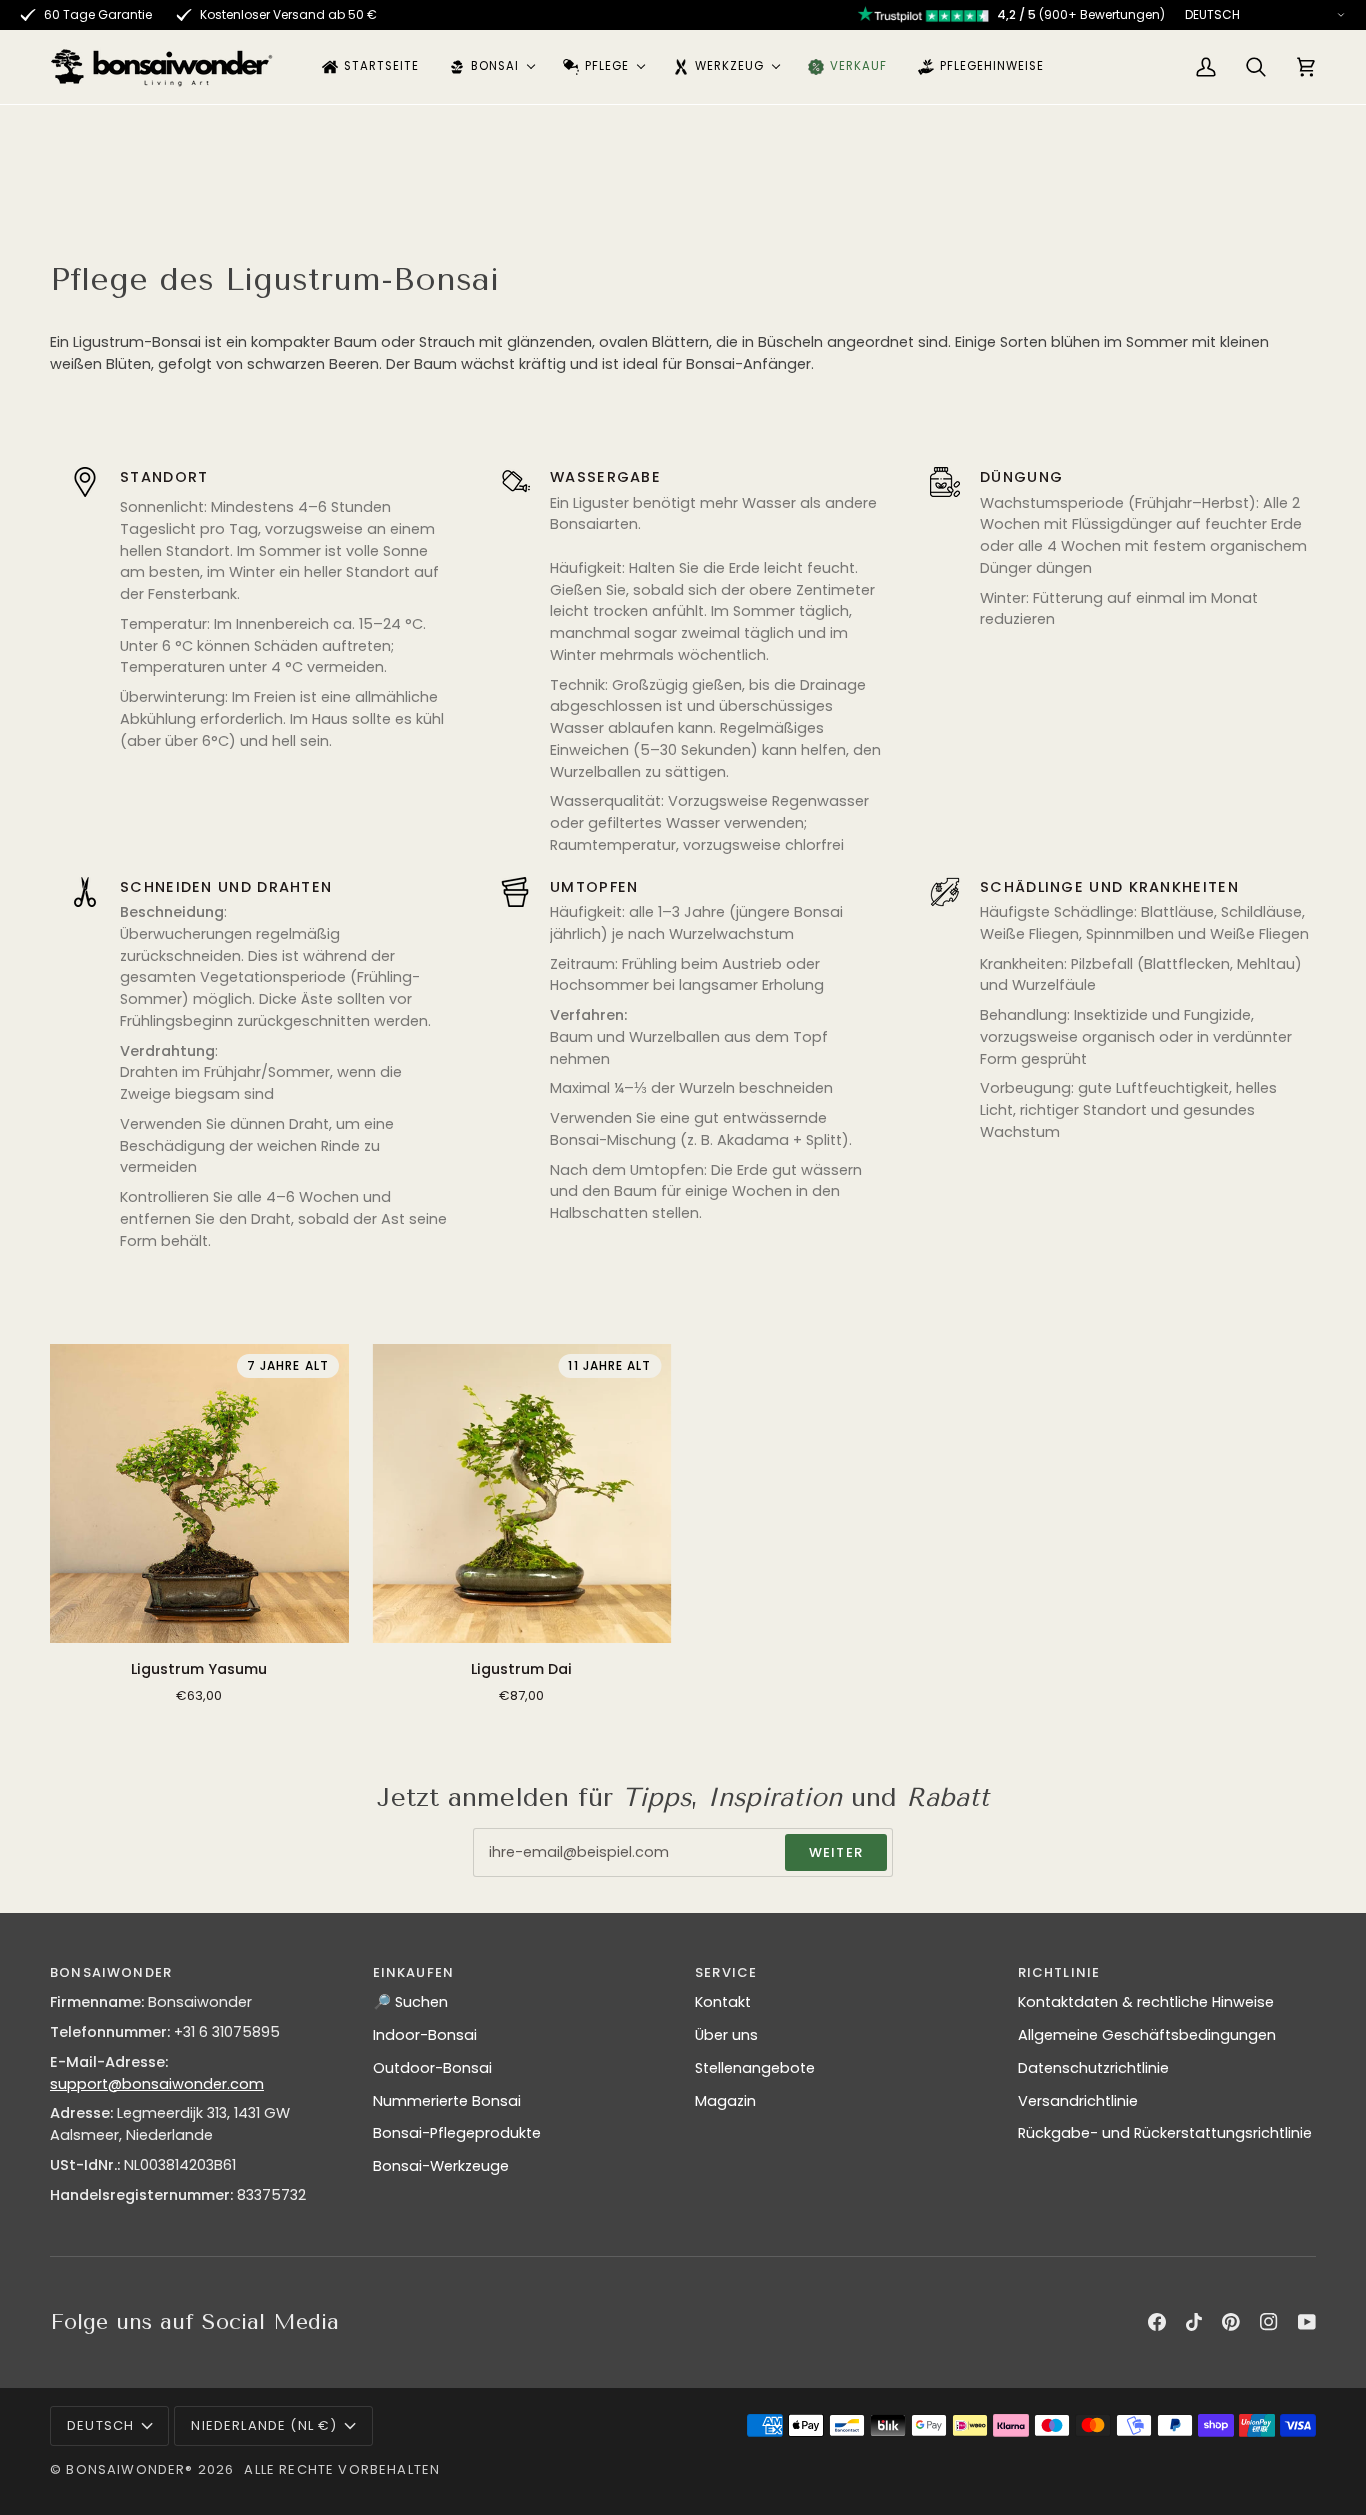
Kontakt (723, 2002)
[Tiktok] (1194, 2322)
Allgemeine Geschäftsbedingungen (1147, 2035)
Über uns (726, 2035)
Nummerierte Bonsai (447, 2101)
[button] (491, 67)
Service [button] (726, 1972)
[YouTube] (1307, 2322)
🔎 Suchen (410, 2002)
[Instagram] (1269, 2322)
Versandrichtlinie (1078, 2101)
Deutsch (100, 2425)
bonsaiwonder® (129, 2469)
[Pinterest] (1231, 2322)
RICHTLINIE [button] (1059, 1972)
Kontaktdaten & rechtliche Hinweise (1146, 2002)
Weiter (836, 1852)
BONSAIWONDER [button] (111, 1972)
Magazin (725, 2101)
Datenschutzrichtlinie (1093, 2068)
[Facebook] (1157, 2322)
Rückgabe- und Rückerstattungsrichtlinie (1165, 2133)
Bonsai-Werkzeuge (441, 2166)
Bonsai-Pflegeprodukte (457, 2133)
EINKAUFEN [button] (414, 1972)
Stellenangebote (755, 2068)
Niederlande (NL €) (264, 2425)
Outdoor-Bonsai (432, 2068)
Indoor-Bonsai (425, 2035)
